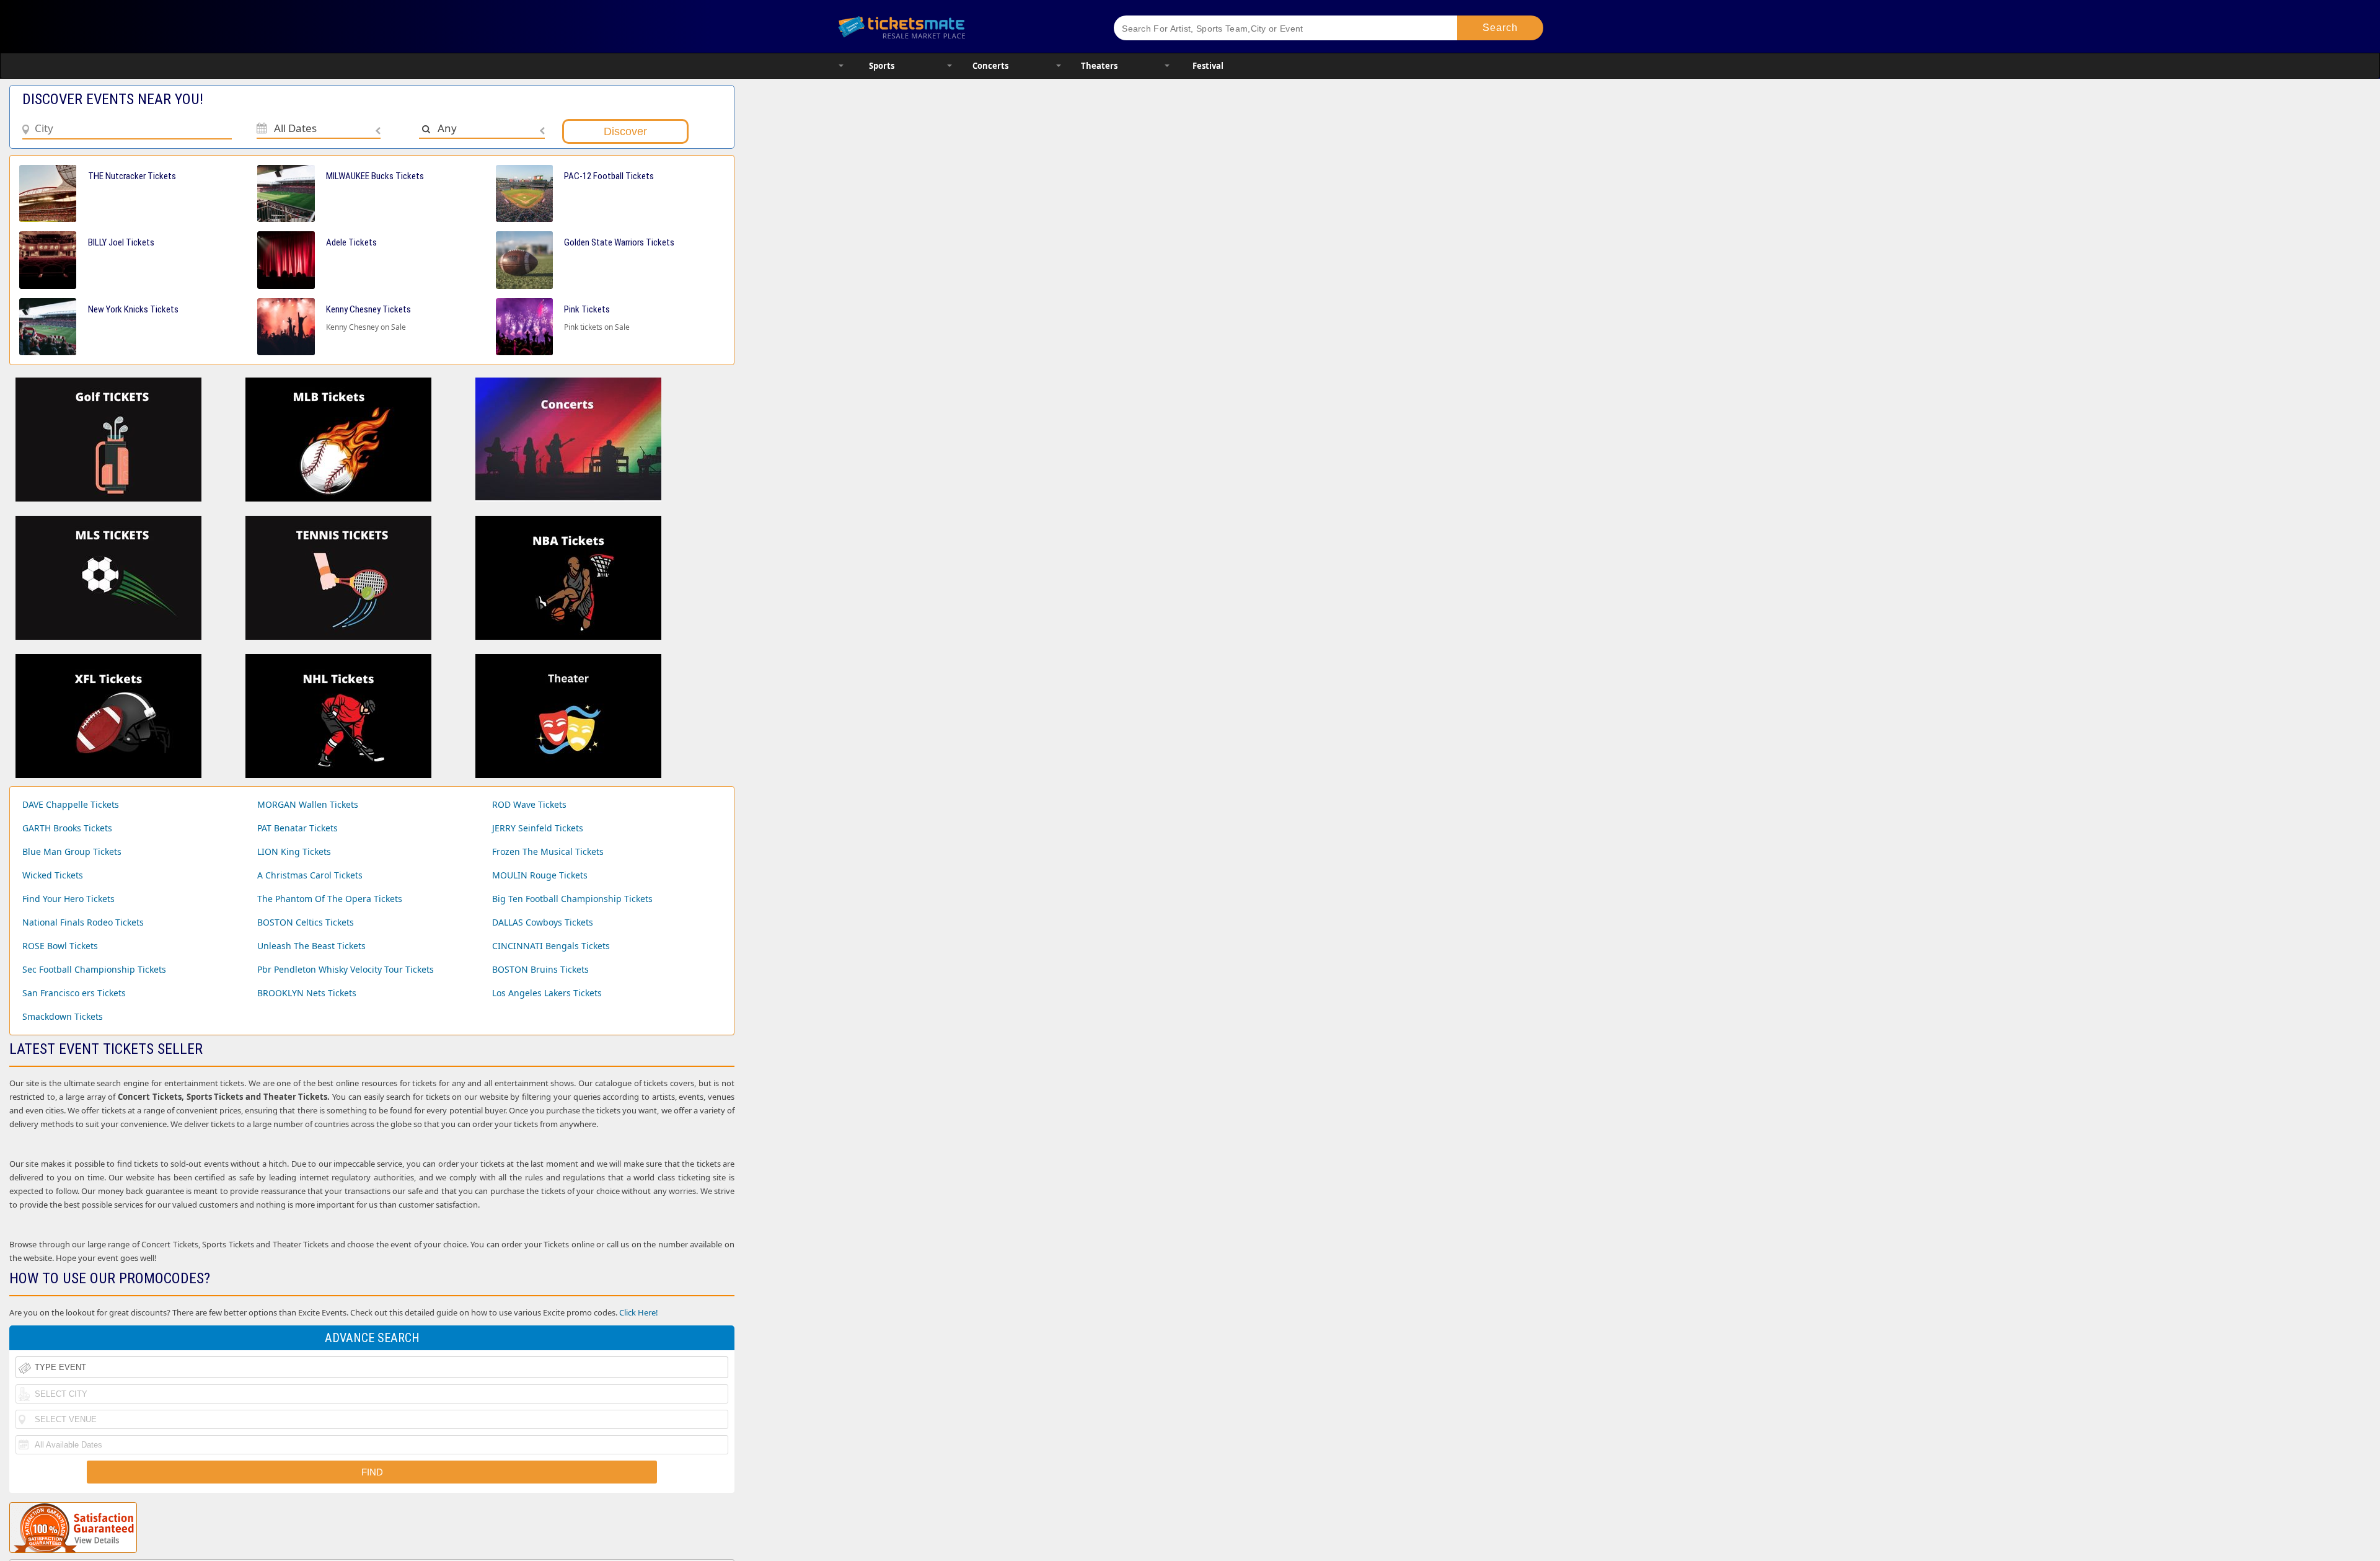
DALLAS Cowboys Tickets (543, 922)
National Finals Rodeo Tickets (83, 922)
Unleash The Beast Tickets (311, 946)
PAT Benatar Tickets (297, 828)
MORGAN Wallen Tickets (308, 804)
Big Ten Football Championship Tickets (572, 899)
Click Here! (639, 1312)
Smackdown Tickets (63, 1016)
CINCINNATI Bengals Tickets (551, 946)
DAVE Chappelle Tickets (71, 804)
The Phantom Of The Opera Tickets (330, 899)
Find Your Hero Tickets (68, 899)
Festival (1208, 66)
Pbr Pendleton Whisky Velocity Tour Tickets (346, 969)
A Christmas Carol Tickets (310, 875)
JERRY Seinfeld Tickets (538, 828)
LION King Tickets (294, 851)
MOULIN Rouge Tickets (540, 875)
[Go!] (1500, 28)
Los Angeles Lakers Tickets (547, 993)
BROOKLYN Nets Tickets (307, 993)
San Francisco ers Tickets (74, 993)
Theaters (1099, 66)
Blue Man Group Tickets (72, 851)
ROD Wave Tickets (529, 804)
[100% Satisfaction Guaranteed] (73, 1528)
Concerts (990, 66)
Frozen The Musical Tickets (548, 851)
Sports (882, 66)
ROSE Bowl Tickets (60, 946)
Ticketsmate (960, 26)
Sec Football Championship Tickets (94, 969)
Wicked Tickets (53, 875)
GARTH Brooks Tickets (67, 828)
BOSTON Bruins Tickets (540, 969)
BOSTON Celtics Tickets (306, 922)
